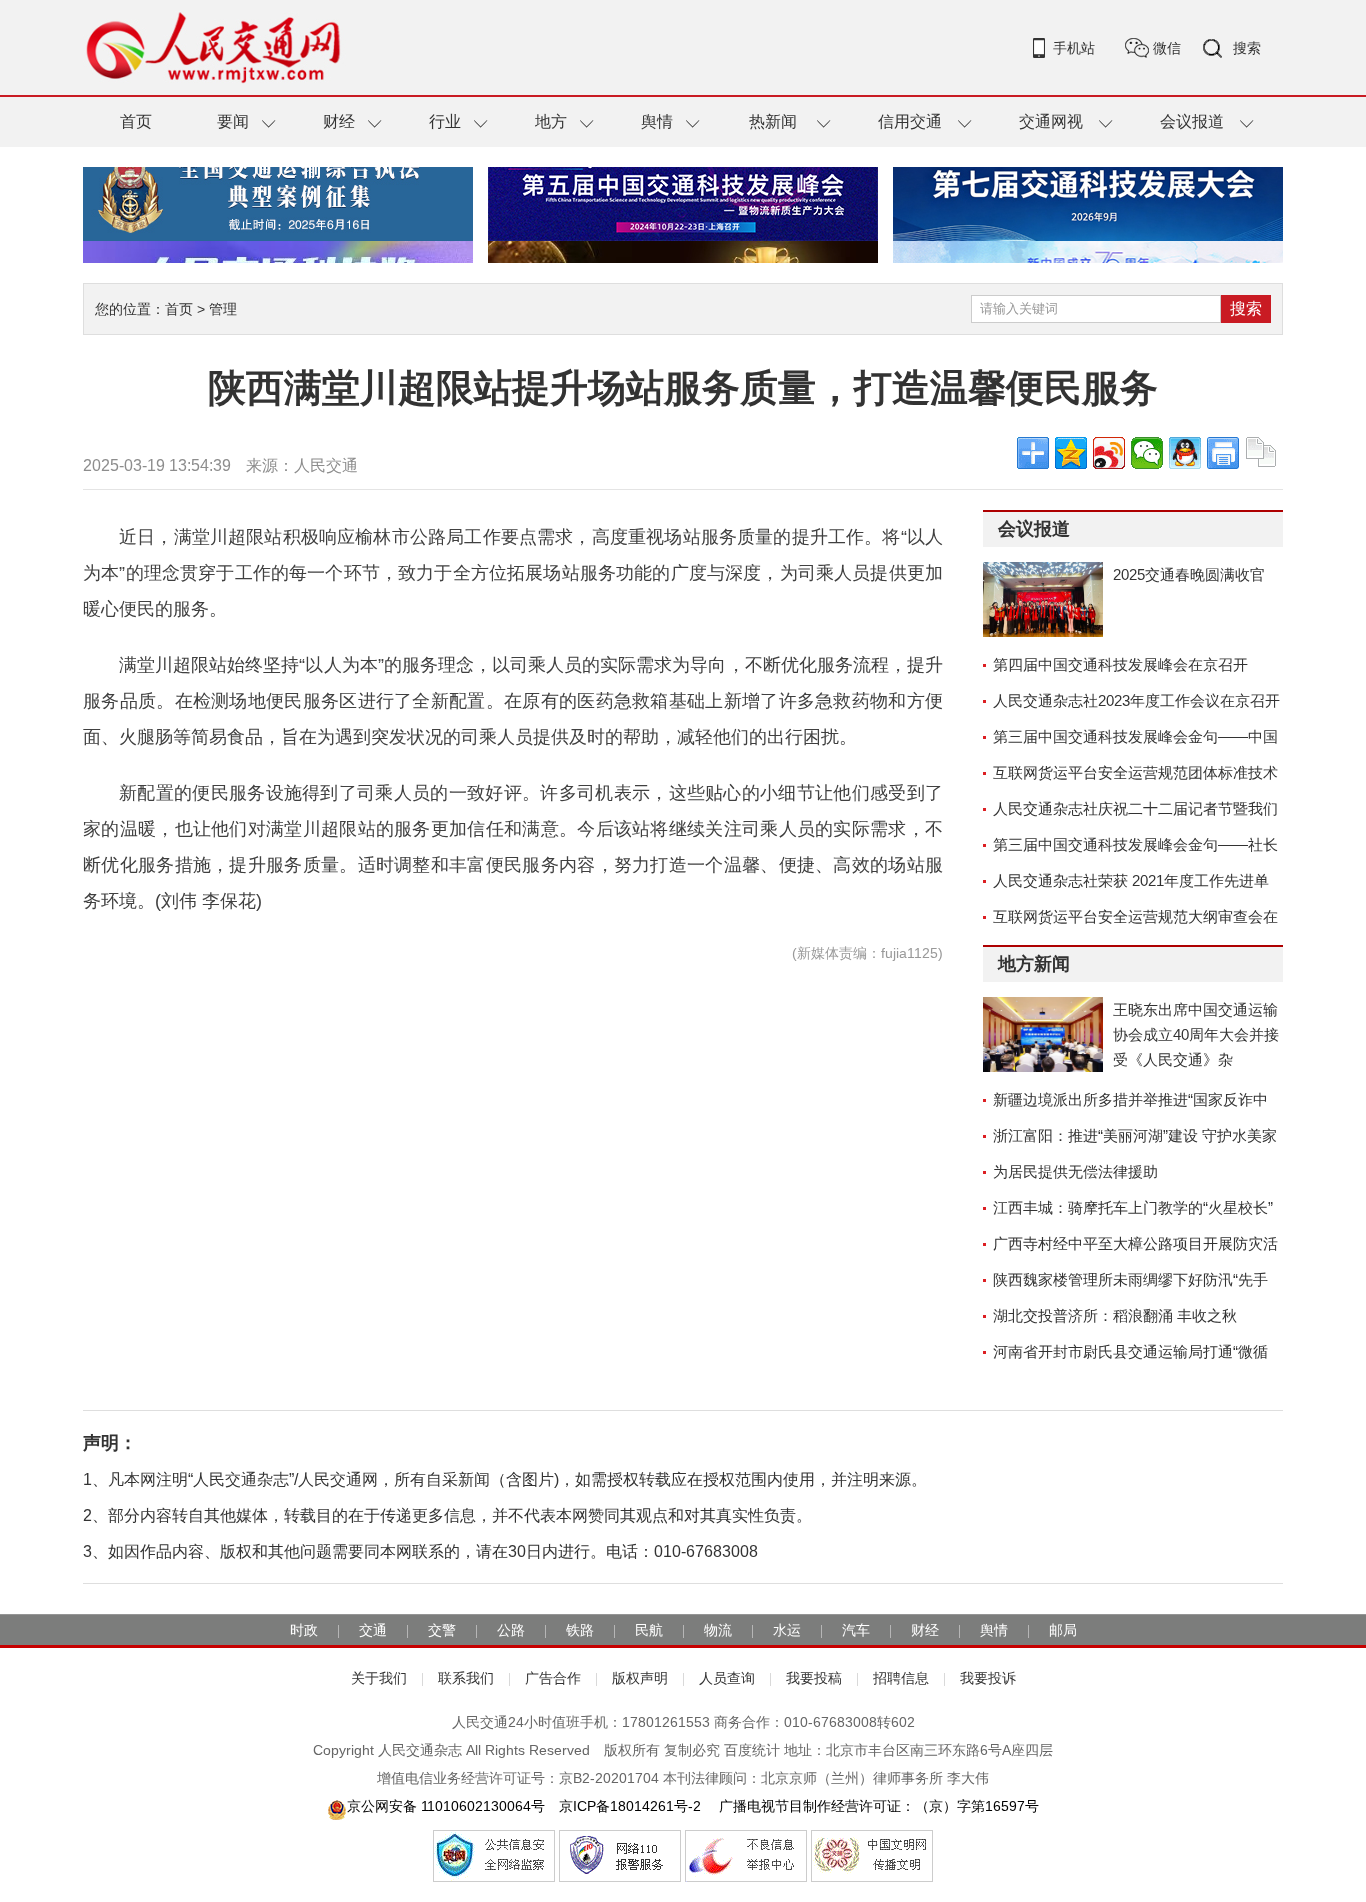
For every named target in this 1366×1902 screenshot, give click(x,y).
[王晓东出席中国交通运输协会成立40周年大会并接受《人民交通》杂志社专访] (1043, 1034)
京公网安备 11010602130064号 (446, 1806)
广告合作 (553, 1678)
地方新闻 (1034, 964)
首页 (136, 121)
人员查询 (727, 1678)
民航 (649, 1630)
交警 (442, 1630)
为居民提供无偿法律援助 (1075, 1171)
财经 (339, 121)
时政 (304, 1630)
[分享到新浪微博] (1109, 453)
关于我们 (379, 1678)
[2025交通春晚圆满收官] (1043, 599)
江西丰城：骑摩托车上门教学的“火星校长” (1133, 1207)
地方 (551, 121)
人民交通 (326, 465)
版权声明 (640, 1678)
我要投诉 (988, 1678)
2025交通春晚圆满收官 (1189, 574)
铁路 (580, 1630)
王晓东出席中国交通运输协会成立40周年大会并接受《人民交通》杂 (1196, 1034)
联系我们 (466, 1678)
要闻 (233, 121)
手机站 (1074, 48)
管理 (223, 309)
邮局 (1063, 1630)
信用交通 (910, 121)
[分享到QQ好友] (1185, 453)
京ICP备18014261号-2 (630, 1806)
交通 (373, 1630)
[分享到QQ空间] (1071, 453)
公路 (511, 1630)
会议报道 (1192, 121)
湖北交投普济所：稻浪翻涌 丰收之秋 (1115, 1315)
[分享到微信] (1147, 453)
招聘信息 (901, 1678)
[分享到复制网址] (1261, 453)
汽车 (856, 1630)
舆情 (657, 121)
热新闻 (773, 121)
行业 (445, 121)
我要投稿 (814, 1678)
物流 (718, 1630)
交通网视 (1051, 121)
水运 (787, 1630)
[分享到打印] (1223, 453)
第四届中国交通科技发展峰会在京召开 (1120, 664)
